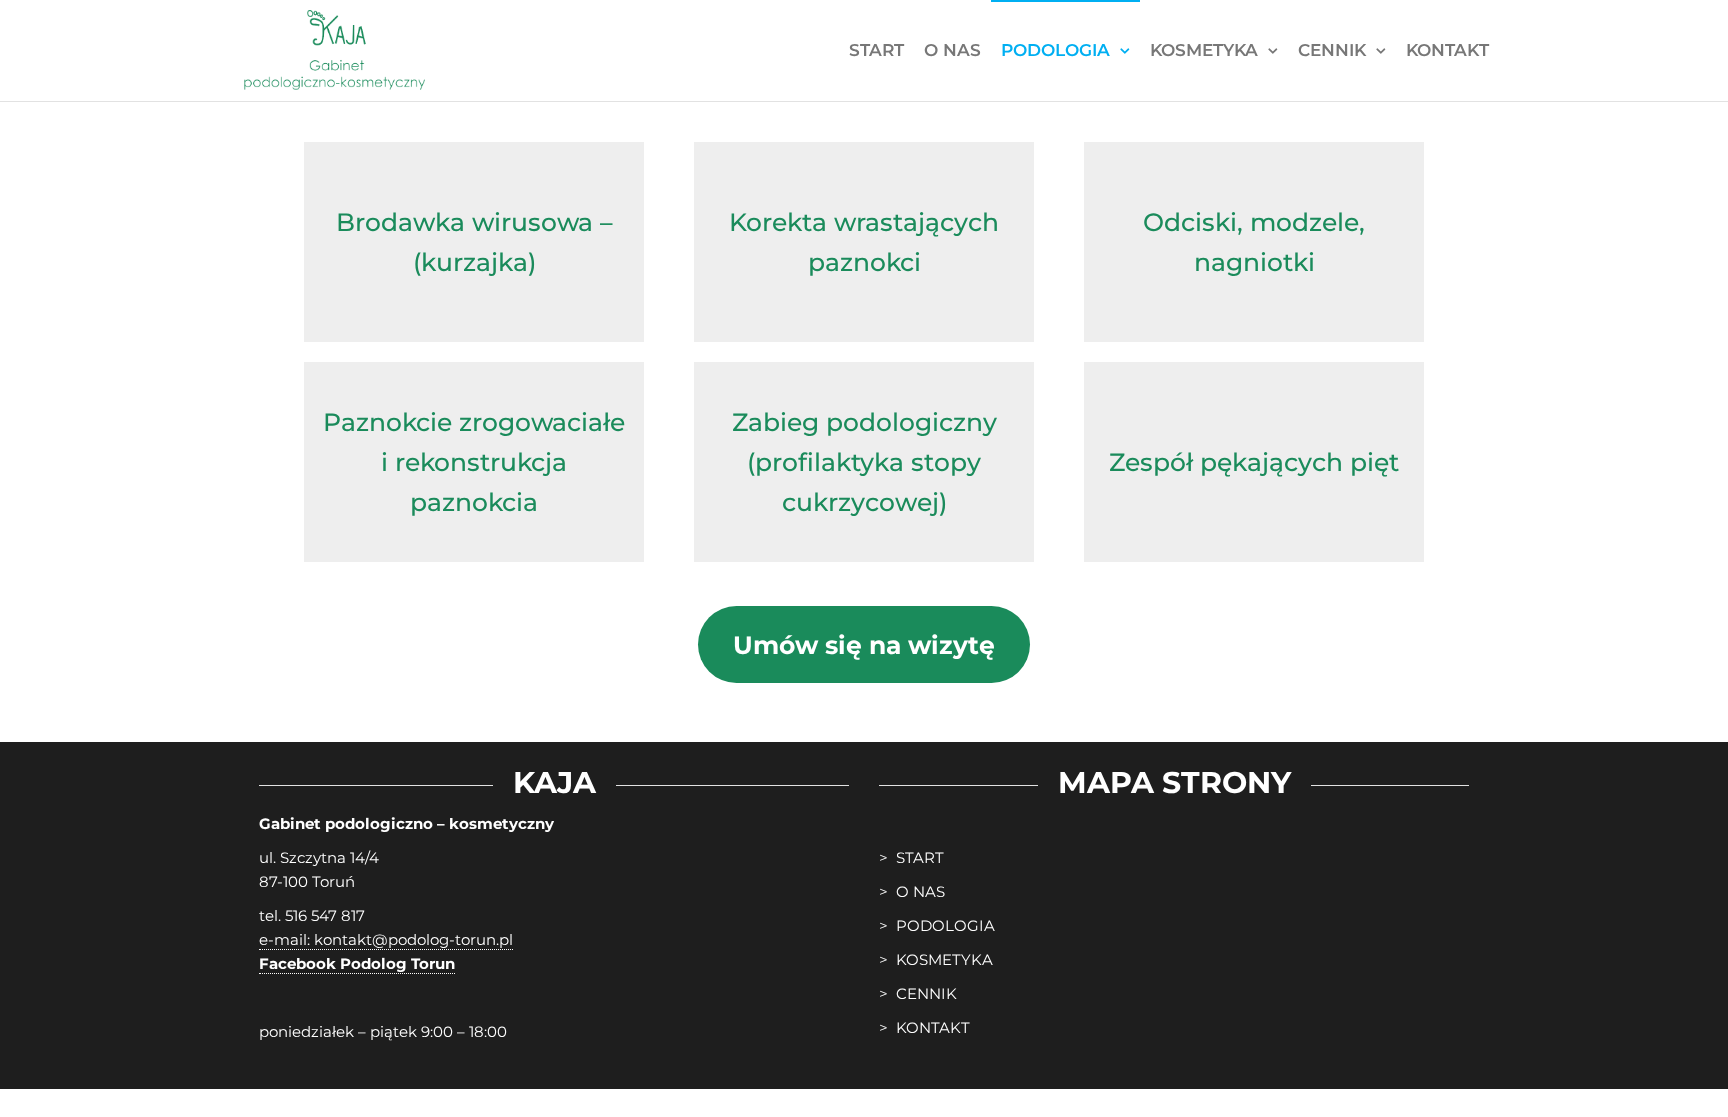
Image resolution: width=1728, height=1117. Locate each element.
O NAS (952, 50)
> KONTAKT (924, 1027)
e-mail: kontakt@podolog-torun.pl (386, 939)
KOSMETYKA (1204, 50)
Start (876, 50)
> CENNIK (918, 993)
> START (911, 857)
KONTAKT (1447, 50)
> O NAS (912, 891)
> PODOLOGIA (937, 925)
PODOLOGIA (1055, 50)
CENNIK (1332, 50)
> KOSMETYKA (936, 959)
